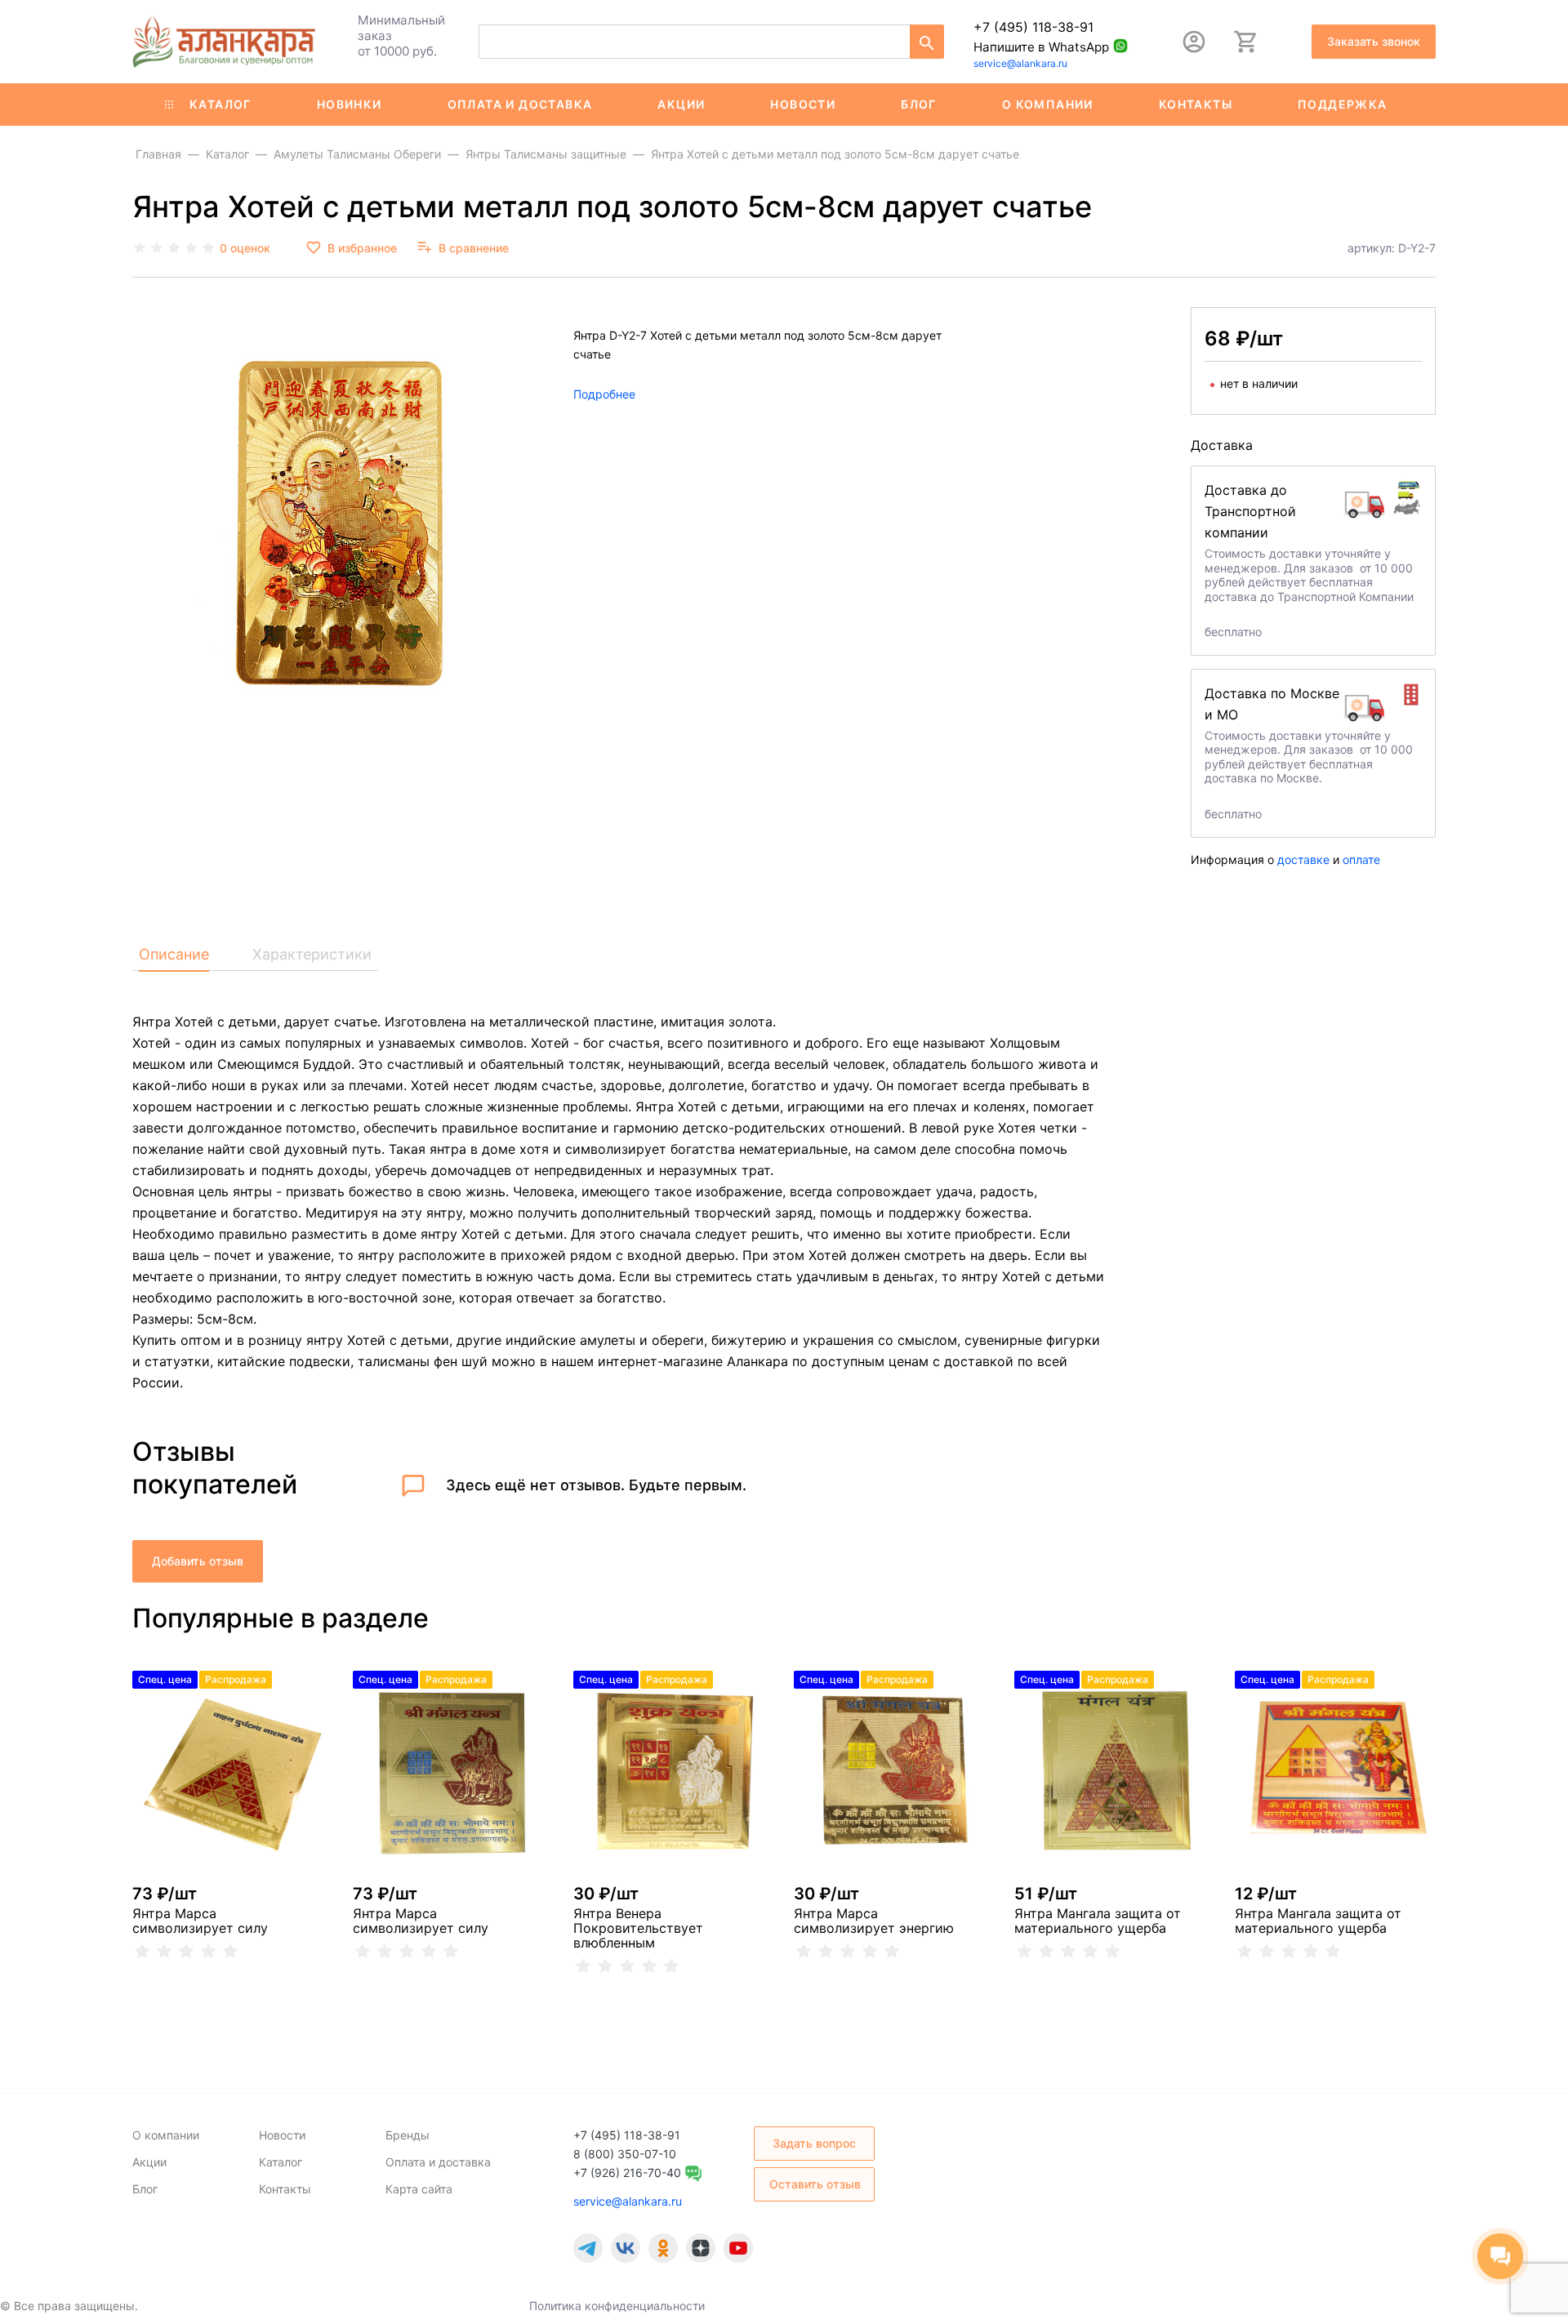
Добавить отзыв (198, 1561)
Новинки (350, 104)
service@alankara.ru (1020, 63)
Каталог (220, 104)
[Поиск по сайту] (927, 42)
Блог (919, 104)
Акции (681, 104)
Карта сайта (419, 2189)
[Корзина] (1246, 42)
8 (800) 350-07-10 (625, 2154)
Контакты (1196, 104)
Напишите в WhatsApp (1041, 47)
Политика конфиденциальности (617, 2306)
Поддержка (1343, 104)
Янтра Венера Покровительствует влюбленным (638, 1928)
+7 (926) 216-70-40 (627, 2173)
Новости (803, 104)
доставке (1303, 859)
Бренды (408, 2135)
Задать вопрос (814, 2143)
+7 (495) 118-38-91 (1033, 27)
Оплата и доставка (520, 104)
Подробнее (604, 395)
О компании (1048, 104)
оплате (1361, 859)
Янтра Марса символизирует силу (200, 1921)
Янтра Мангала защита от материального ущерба (1098, 1921)
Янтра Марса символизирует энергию (874, 1921)
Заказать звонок (1374, 41)
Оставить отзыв (815, 2184)
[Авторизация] (1194, 42)
